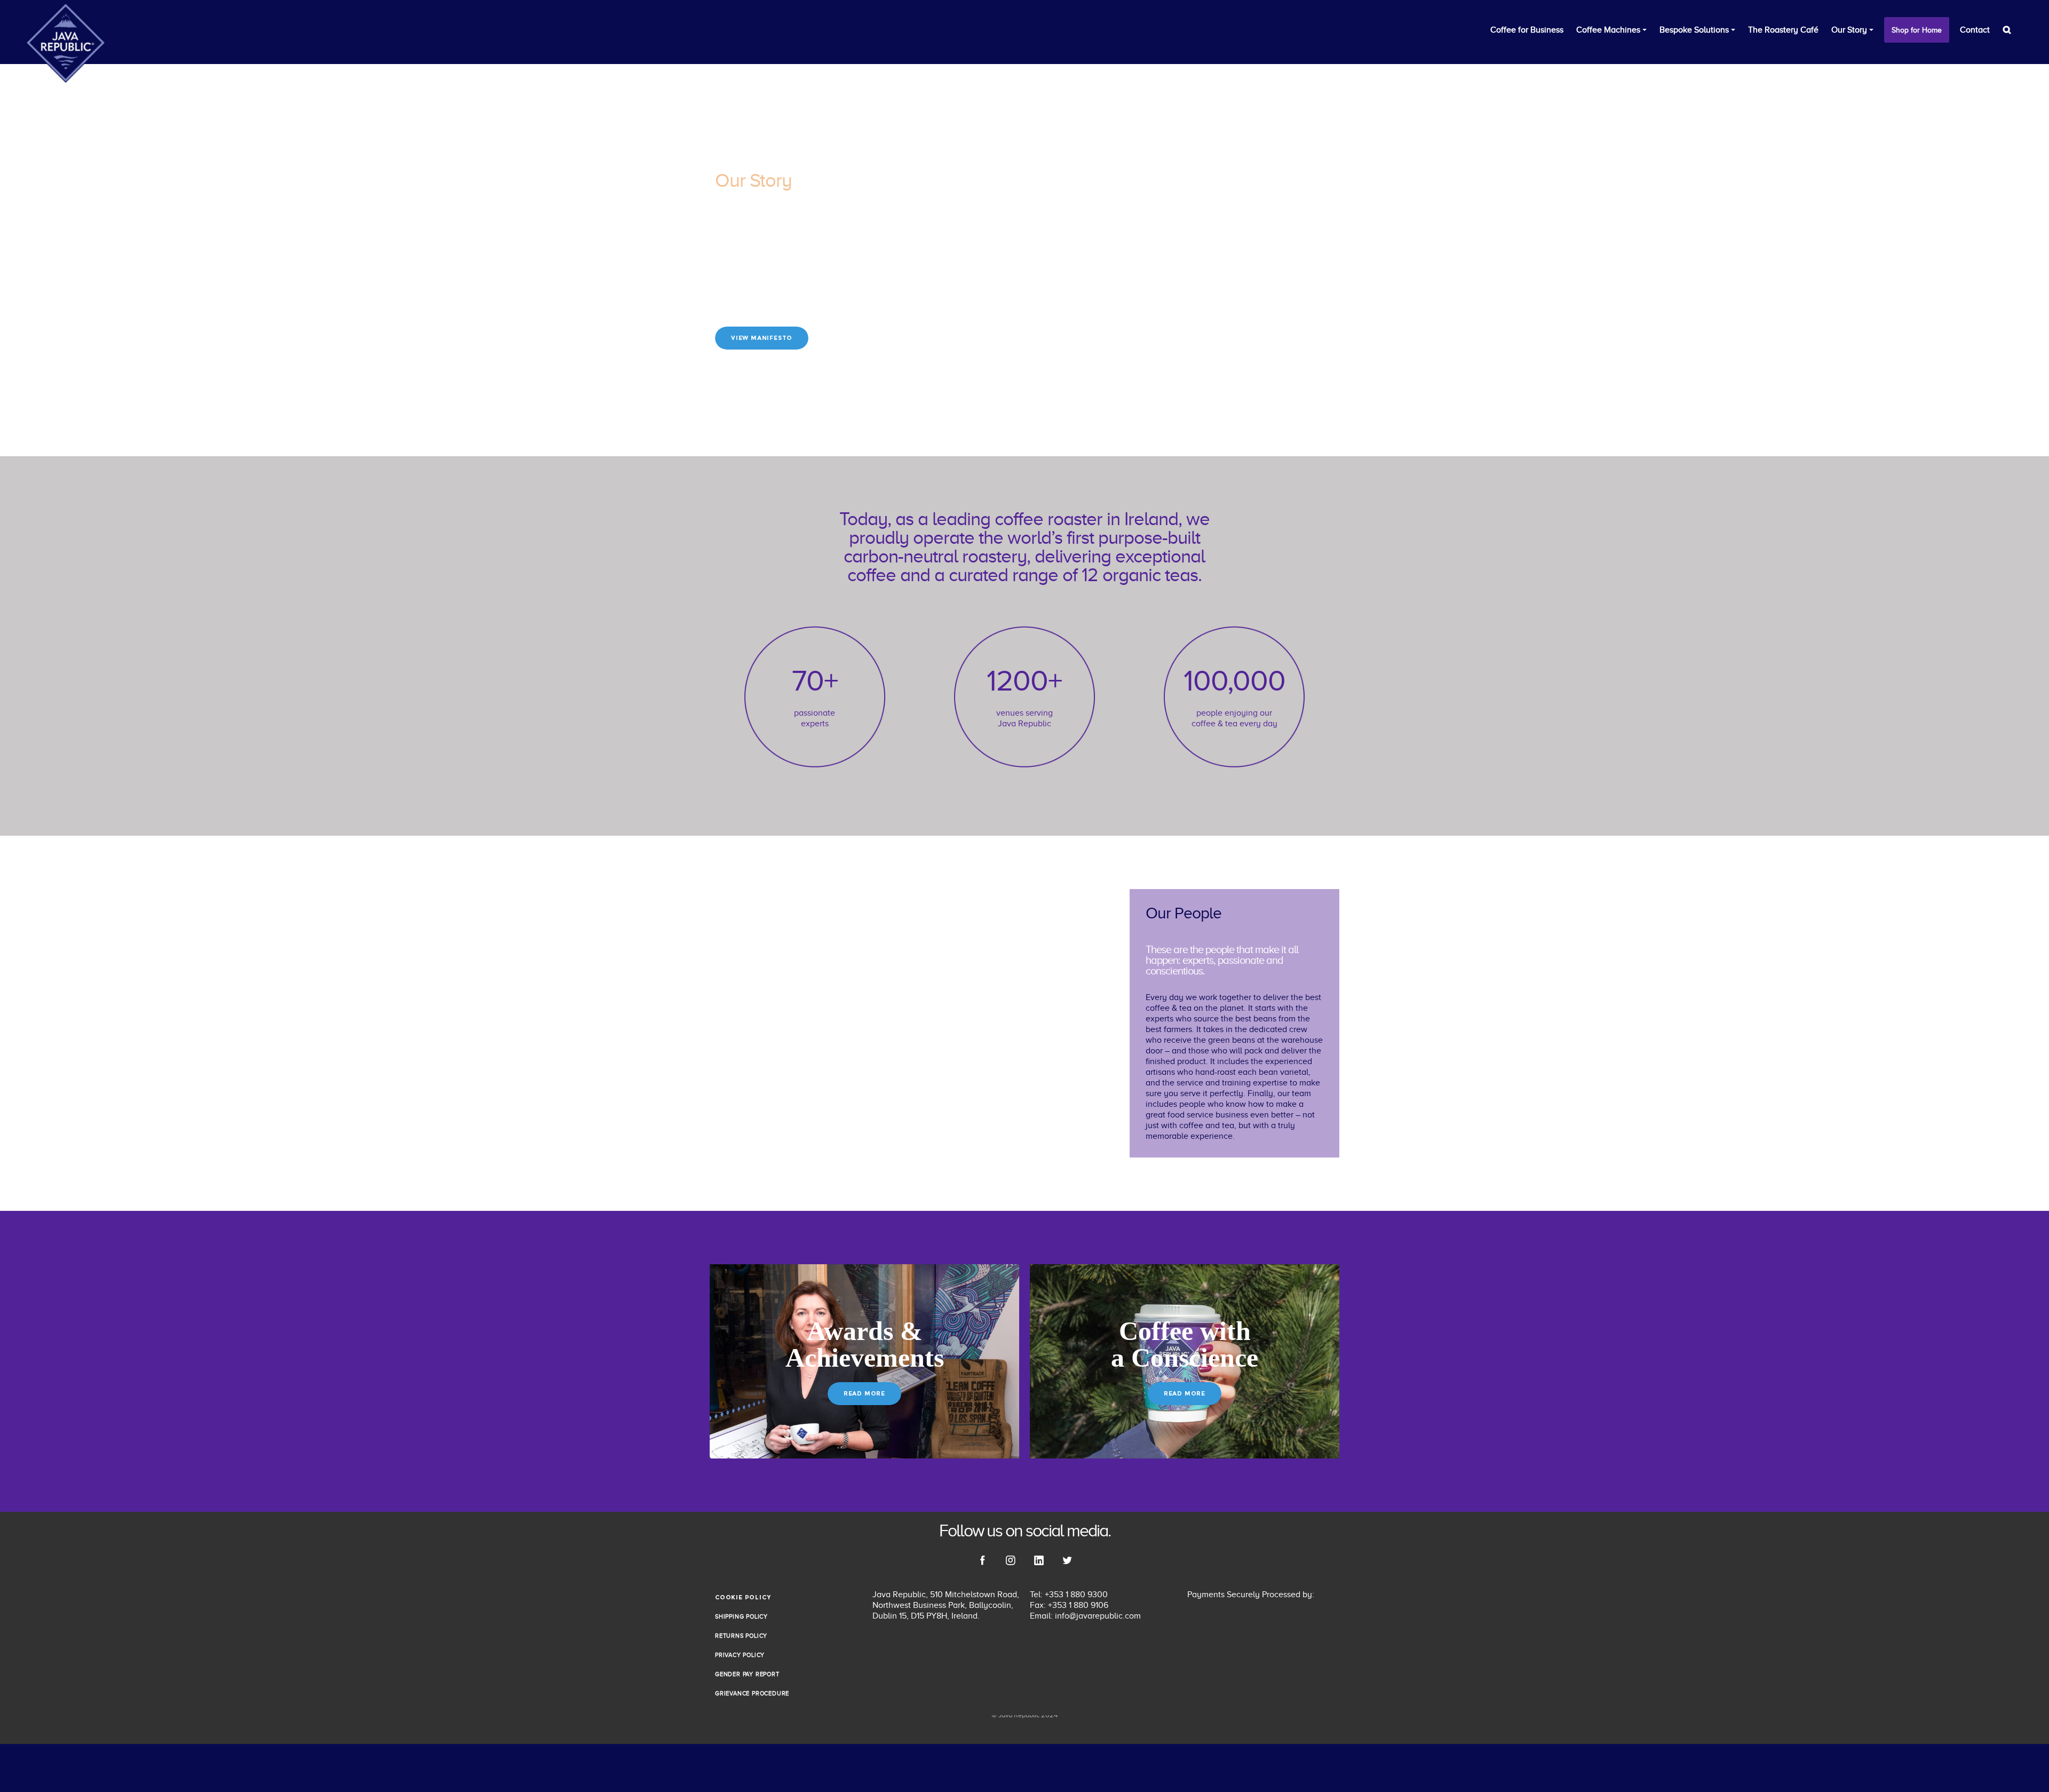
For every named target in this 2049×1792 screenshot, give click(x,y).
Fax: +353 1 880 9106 (1069, 1605)
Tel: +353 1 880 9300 (1069, 1595)
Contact (1975, 30)
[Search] (2007, 30)
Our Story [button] (1849, 30)
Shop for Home (1917, 30)
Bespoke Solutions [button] (1694, 30)
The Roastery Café (1783, 30)
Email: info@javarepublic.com (1085, 1616)
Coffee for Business (1527, 30)
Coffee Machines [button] (1608, 30)
